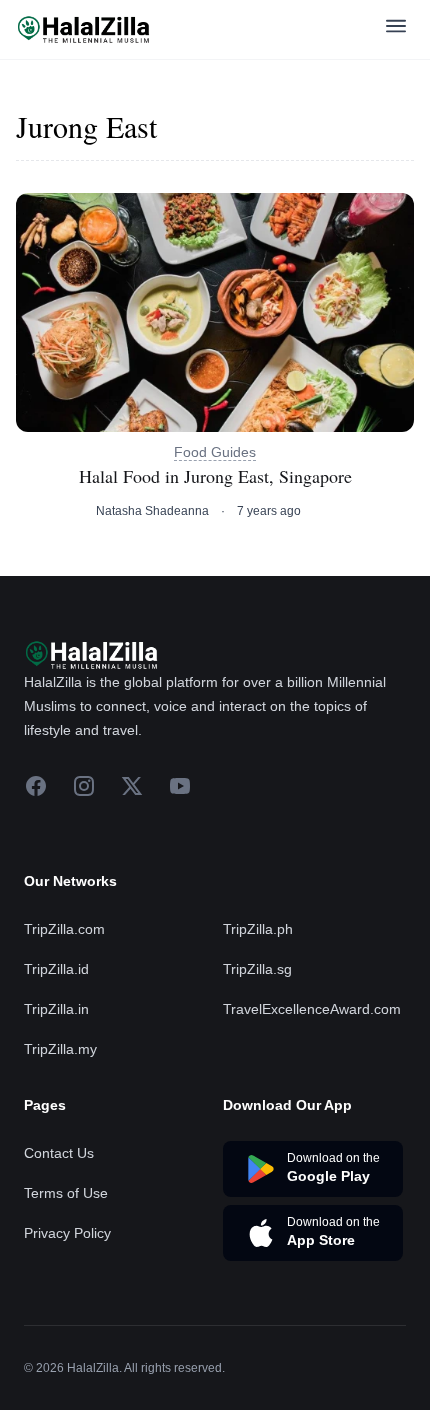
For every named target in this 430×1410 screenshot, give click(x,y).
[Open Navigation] (396, 29)
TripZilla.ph (258, 929)
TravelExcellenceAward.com (312, 1009)
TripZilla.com (64, 929)
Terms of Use (66, 1193)
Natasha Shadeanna (152, 511)
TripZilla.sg (257, 969)
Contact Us (59, 1153)
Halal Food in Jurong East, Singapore (215, 476)
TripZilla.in (56, 1009)
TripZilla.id (56, 969)
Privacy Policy (67, 1233)
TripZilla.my (60, 1049)
